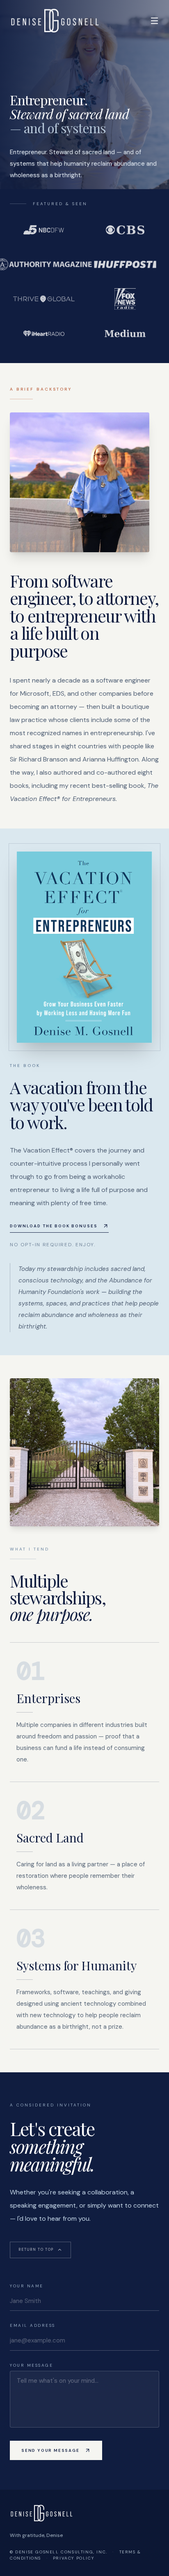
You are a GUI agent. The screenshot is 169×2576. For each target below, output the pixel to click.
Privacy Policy (73, 2558)
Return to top (36, 2250)
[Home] (55, 21)
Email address (33, 2325)
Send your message (50, 2450)
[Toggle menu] (154, 21)
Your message (31, 2365)
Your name (27, 2286)
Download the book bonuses (54, 1226)
